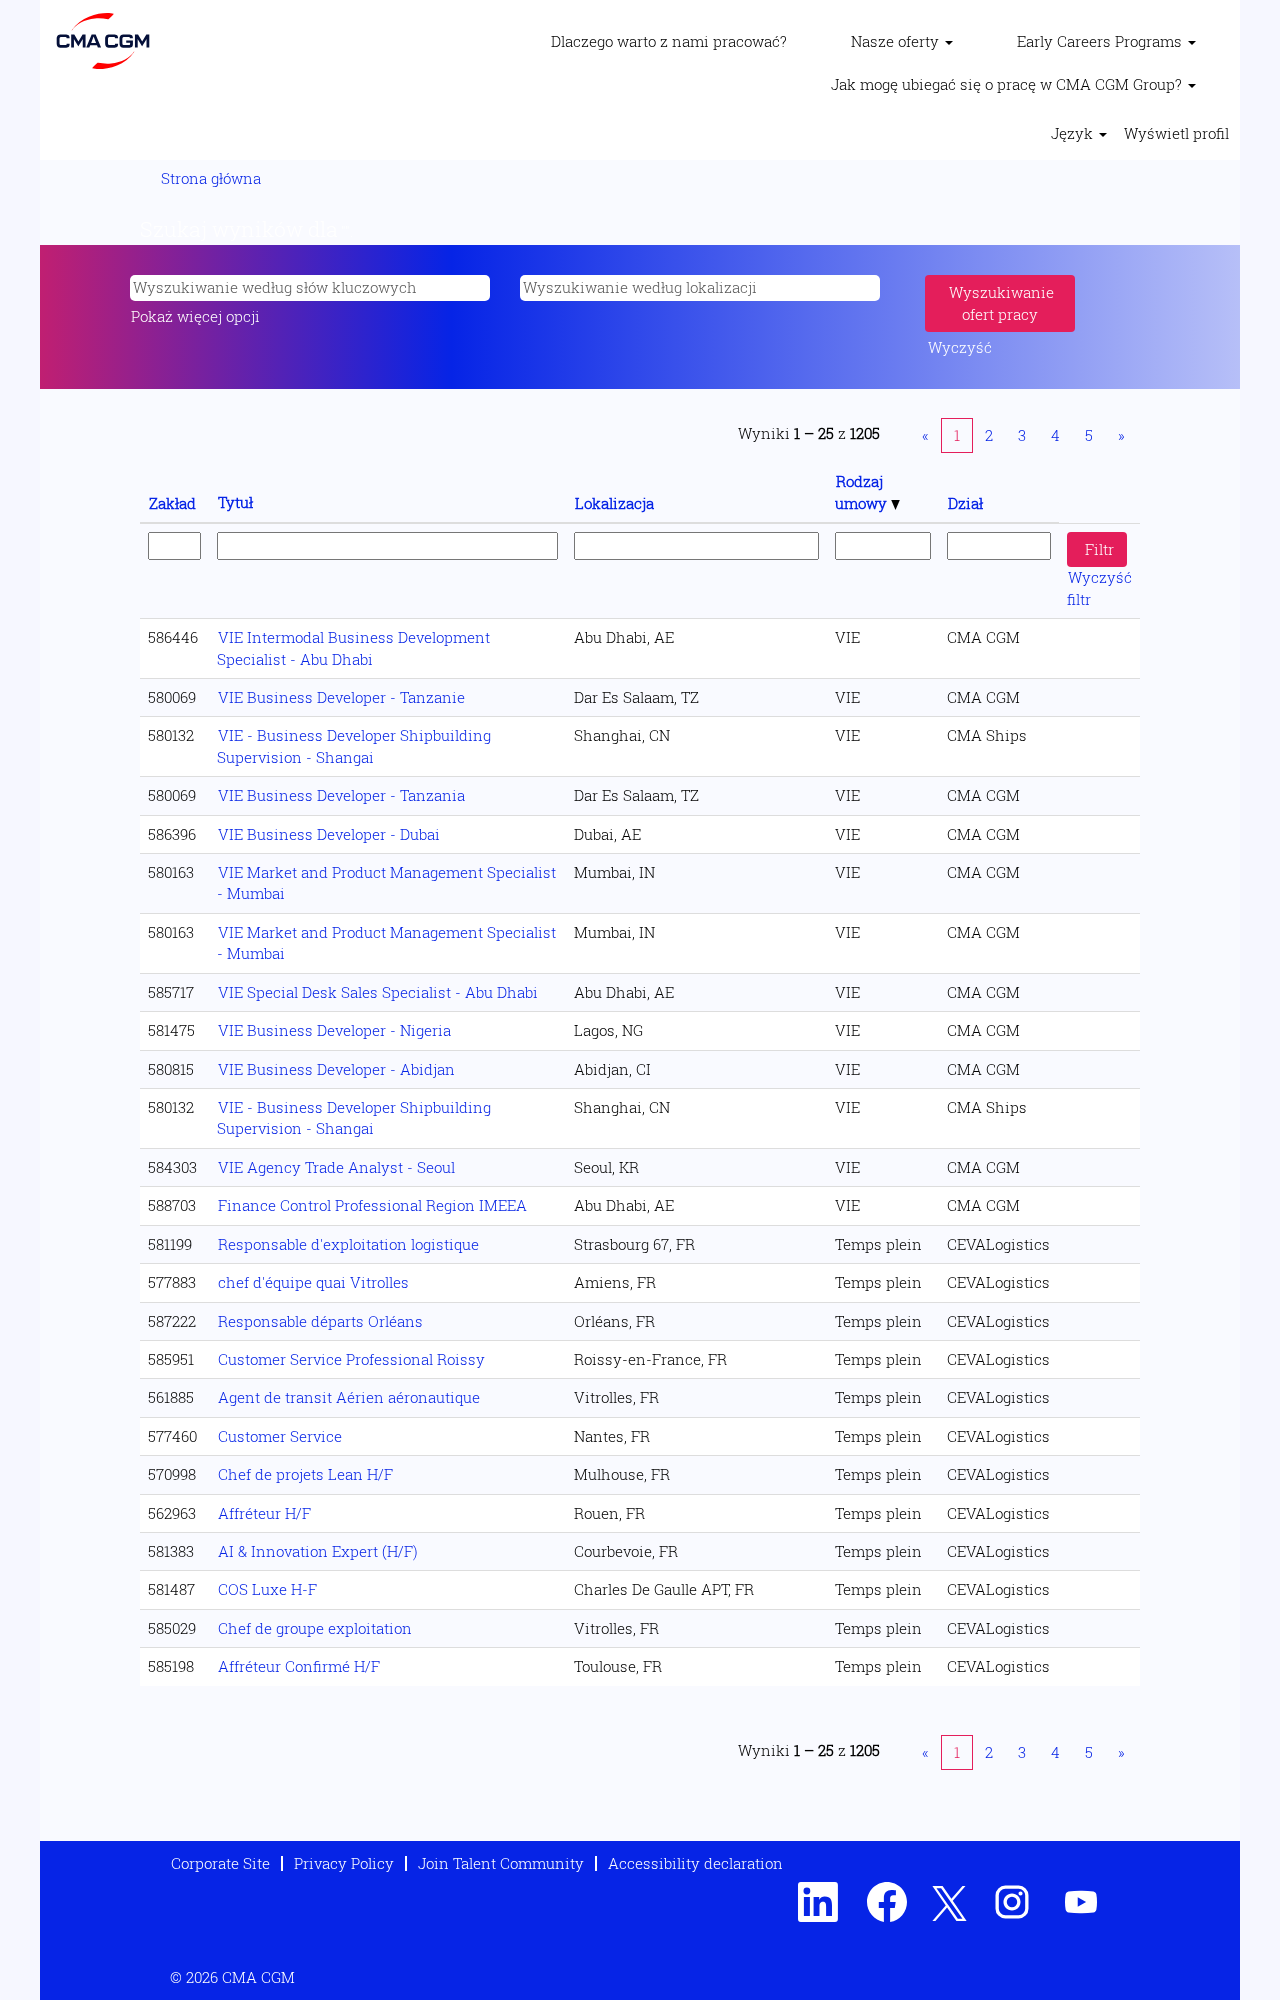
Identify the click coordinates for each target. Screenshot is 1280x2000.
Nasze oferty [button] (897, 41)
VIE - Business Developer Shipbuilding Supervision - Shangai (354, 745)
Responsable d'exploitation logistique (348, 1244)
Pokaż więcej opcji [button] (195, 316)
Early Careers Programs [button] (1101, 41)
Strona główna (211, 178)
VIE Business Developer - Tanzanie (341, 697)
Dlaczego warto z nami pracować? (669, 41)
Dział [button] (965, 503)
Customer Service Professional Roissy (351, 1359)
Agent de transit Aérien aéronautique (349, 1397)
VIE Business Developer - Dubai (329, 834)
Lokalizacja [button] (614, 503)
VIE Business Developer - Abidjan (336, 1069)
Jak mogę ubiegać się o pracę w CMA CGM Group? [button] (1008, 84)
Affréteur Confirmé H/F (299, 1666)
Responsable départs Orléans (320, 1321)
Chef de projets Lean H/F (305, 1474)
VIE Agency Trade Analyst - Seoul (336, 1167)
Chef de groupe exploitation (315, 1628)
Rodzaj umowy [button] (863, 491)
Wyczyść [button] (960, 347)
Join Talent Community (501, 1863)
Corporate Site (220, 1863)
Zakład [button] (172, 503)
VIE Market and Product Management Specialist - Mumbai (386, 882)
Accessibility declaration (695, 1863)
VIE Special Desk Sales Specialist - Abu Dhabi (378, 992)
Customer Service (280, 1436)
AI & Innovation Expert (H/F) (318, 1551)
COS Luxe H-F (267, 1589)
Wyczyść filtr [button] (1099, 587)
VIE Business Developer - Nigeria (334, 1030)
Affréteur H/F (264, 1513)
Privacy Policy (344, 1863)
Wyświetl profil (1176, 133)
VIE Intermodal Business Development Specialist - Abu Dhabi (353, 647)
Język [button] (1074, 133)
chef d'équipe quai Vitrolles (313, 1282)
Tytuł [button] (235, 502)
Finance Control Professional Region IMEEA (372, 1205)
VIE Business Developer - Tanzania (341, 795)
